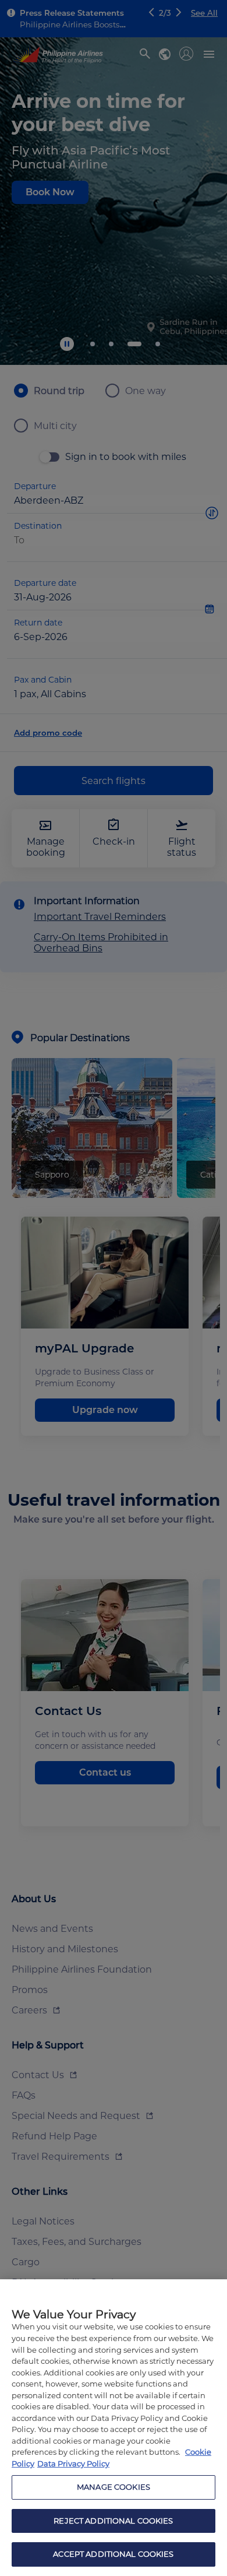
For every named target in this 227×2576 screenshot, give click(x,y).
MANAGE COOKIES (114, 2487)
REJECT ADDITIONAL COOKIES (113, 2521)
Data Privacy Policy (73, 2463)
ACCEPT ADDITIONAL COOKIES (113, 2554)
